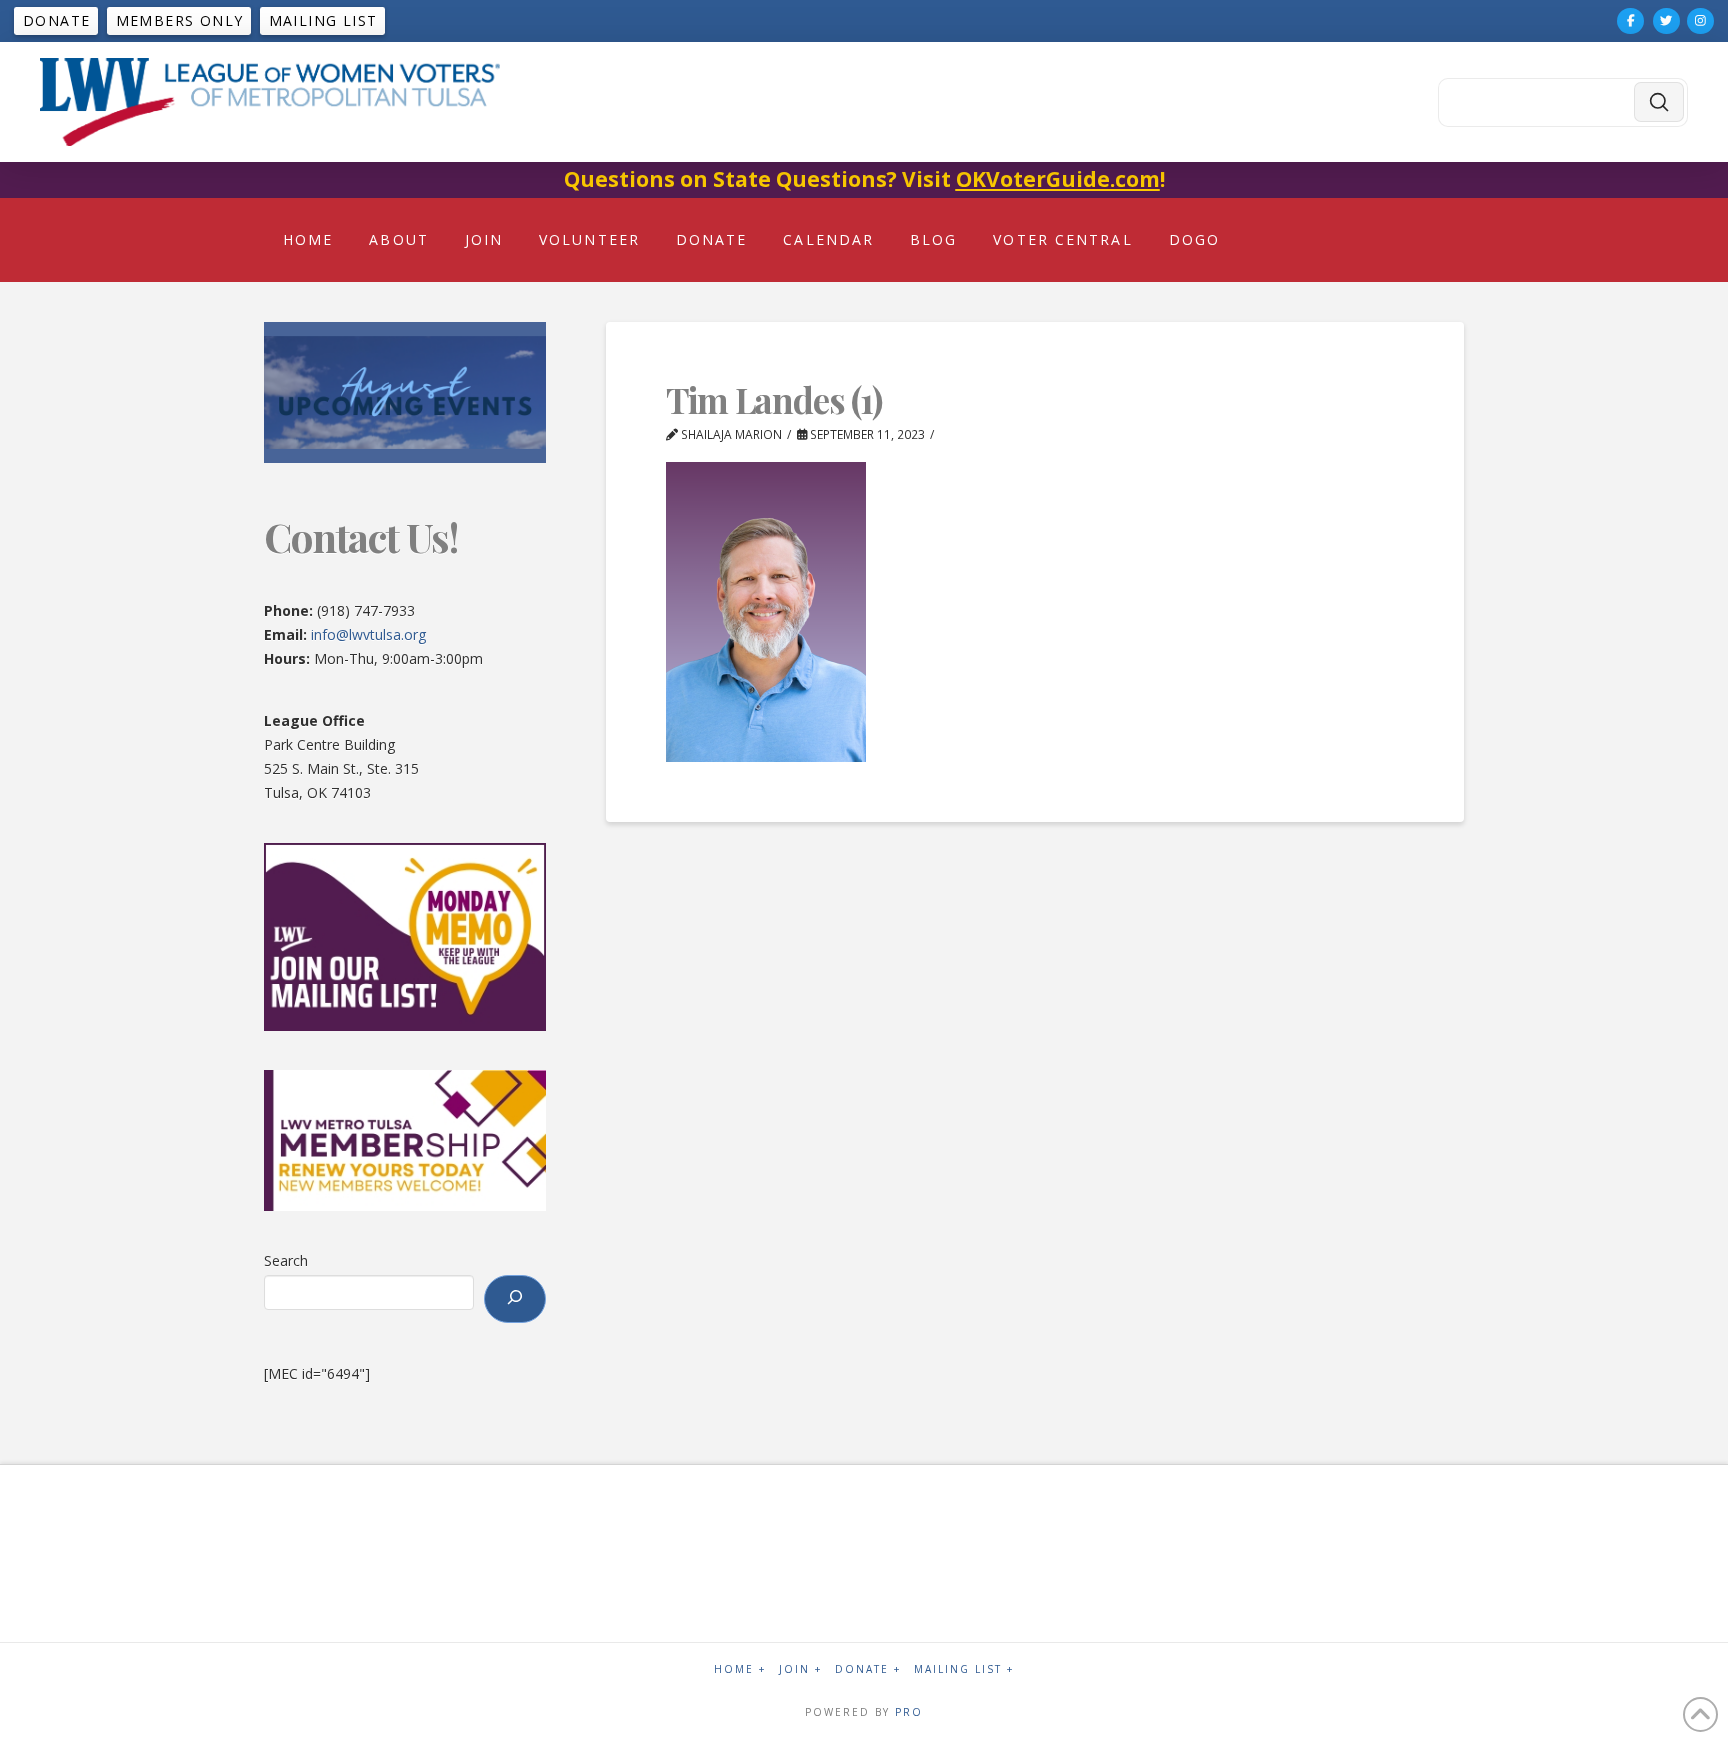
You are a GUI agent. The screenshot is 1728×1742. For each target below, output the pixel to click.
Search (286, 1260)
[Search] (515, 1299)
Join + (800, 1669)
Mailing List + (964, 1669)
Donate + (868, 1669)
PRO (909, 1712)
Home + (740, 1669)
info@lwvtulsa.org (368, 634)
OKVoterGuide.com (1058, 179)
